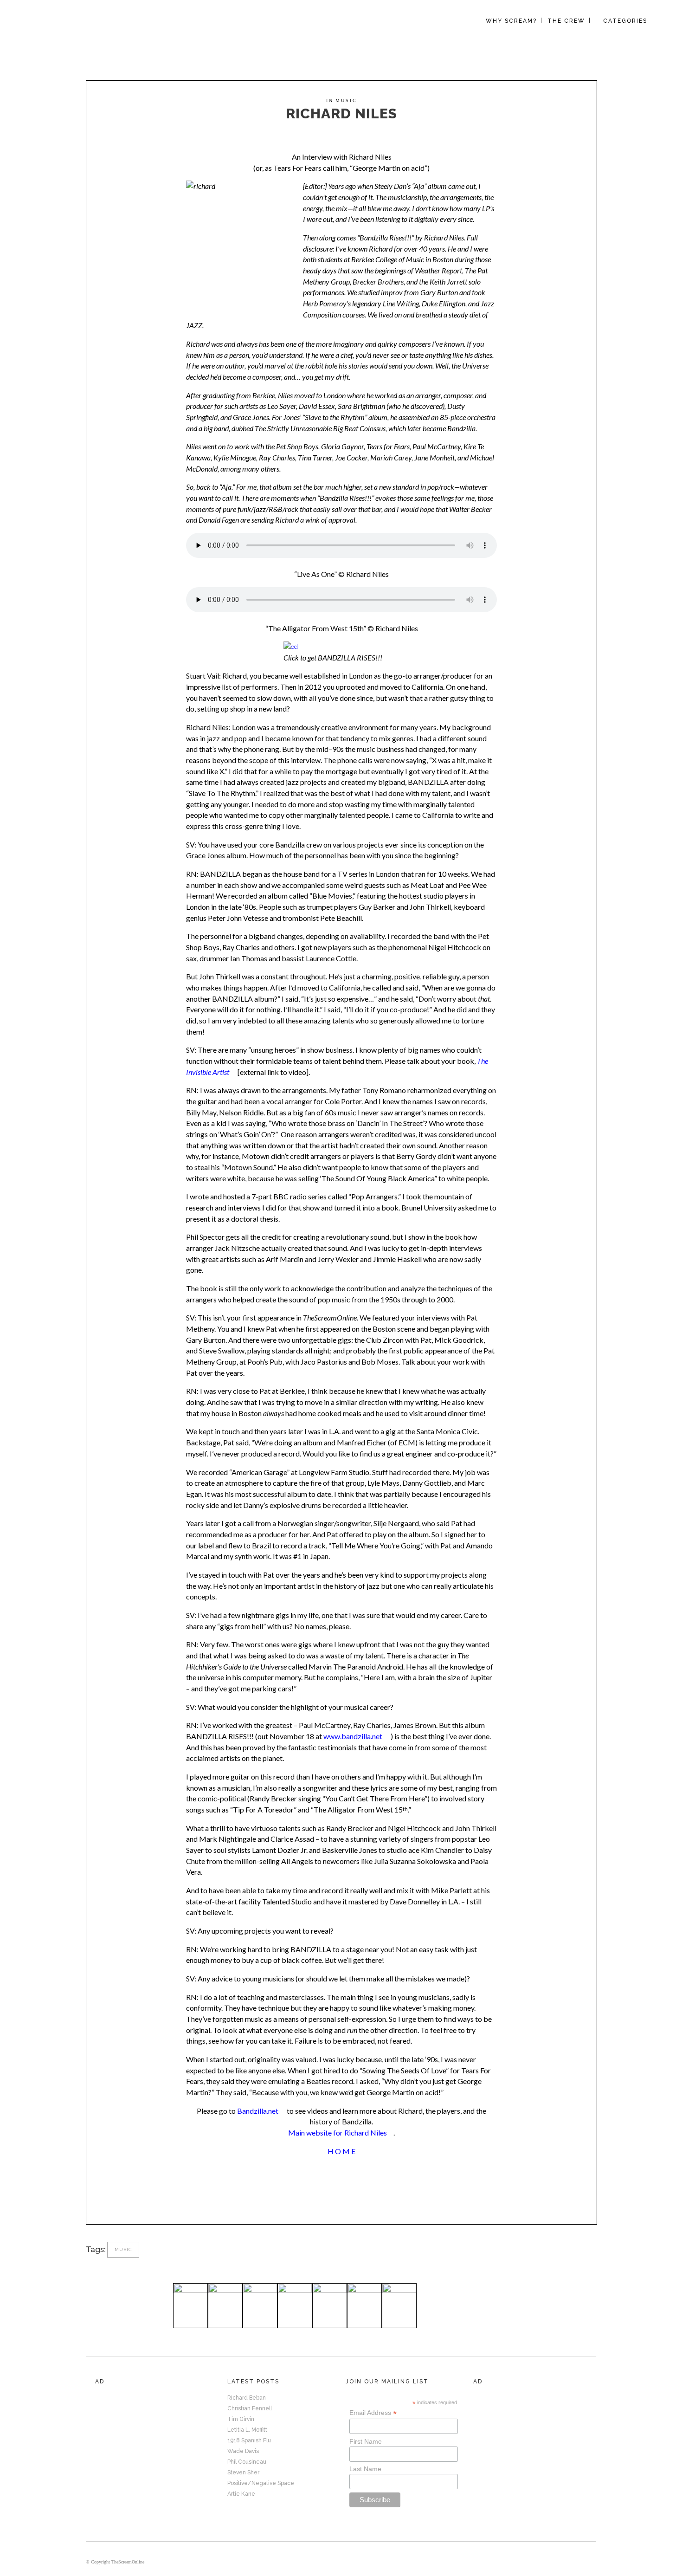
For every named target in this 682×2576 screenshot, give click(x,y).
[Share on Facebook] (316, 2195)
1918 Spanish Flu (249, 2440)
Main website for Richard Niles (338, 2133)
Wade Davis (243, 2451)
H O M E (341, 2151)
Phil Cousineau (247, 2462)
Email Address (373, 2413)
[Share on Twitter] (331, 2195)
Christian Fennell (250, 2408)
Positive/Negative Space (261, 2483)
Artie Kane (241, 2494)
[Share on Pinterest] (361, 2195)
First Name (366, 2441)
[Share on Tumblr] (346, 2195)
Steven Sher (243, 2472)
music (123, 2249)
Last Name (365, 2469)
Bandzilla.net (258, 2111)
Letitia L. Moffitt (247, 2430)
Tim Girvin (241, 2419)
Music (346, 100)
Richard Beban (247, 2398)
